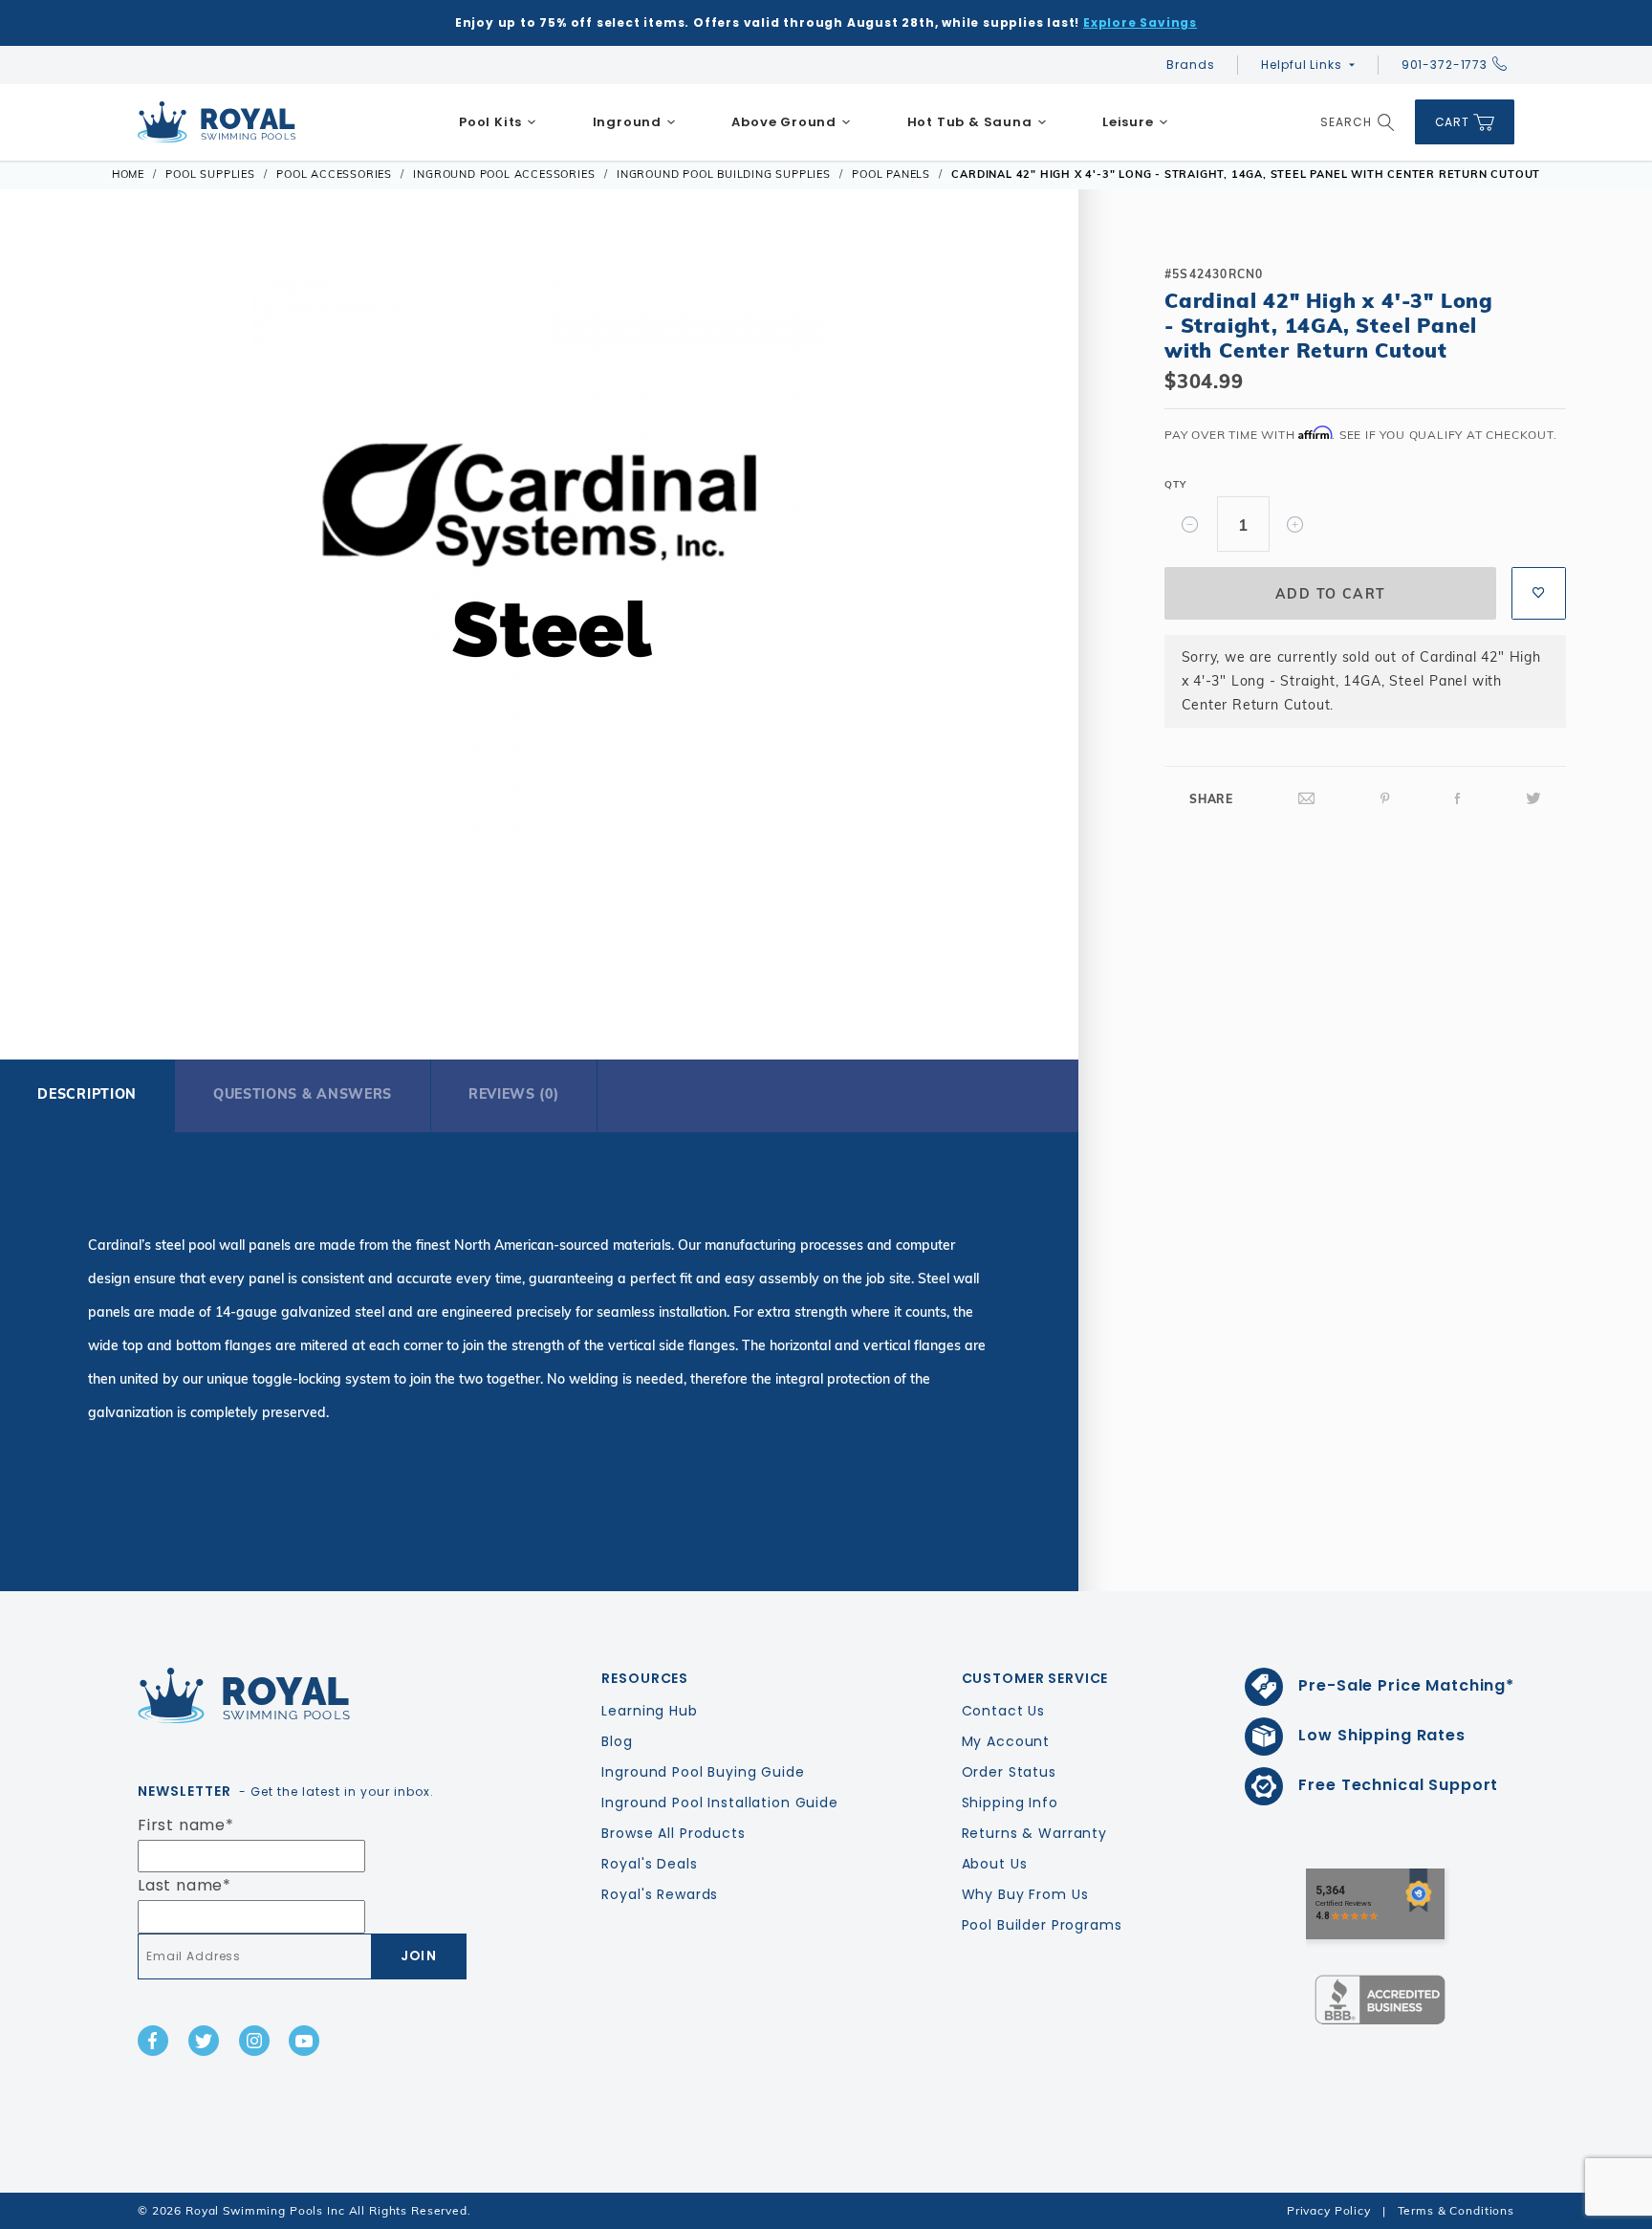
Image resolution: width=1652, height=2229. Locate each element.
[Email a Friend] (1307, 799)
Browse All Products (673, 1833)
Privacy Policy (1329, 2210)
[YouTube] (304, 2041)
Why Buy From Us (1025, 1894)
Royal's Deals (649, 1864)
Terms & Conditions (1456, 2210)
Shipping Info (1010, 1803)
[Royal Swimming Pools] (296, 1695)
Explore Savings (1140, 22)
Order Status (1009, 1772)
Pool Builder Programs (1042, 1925)
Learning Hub (649, 1711)
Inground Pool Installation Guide (720, 1803)
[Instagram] (254, 2041)
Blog (617, 1741)
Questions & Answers (303, 1094)
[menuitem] (498, 122)
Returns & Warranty (1034, 1833)
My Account (1006, 1741)
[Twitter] (1533, 799)
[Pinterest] (1385, 799)
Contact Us (1004, 1711)
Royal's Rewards (660, 1894)
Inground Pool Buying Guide (703, 1772)
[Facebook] (1458, 799)
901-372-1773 (1445, 65)
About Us (995, 1864)
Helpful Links (1301, 65)
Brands (1190, 65)
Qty (1175, 484)
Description (87, 1094)
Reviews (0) (514, 1094)
